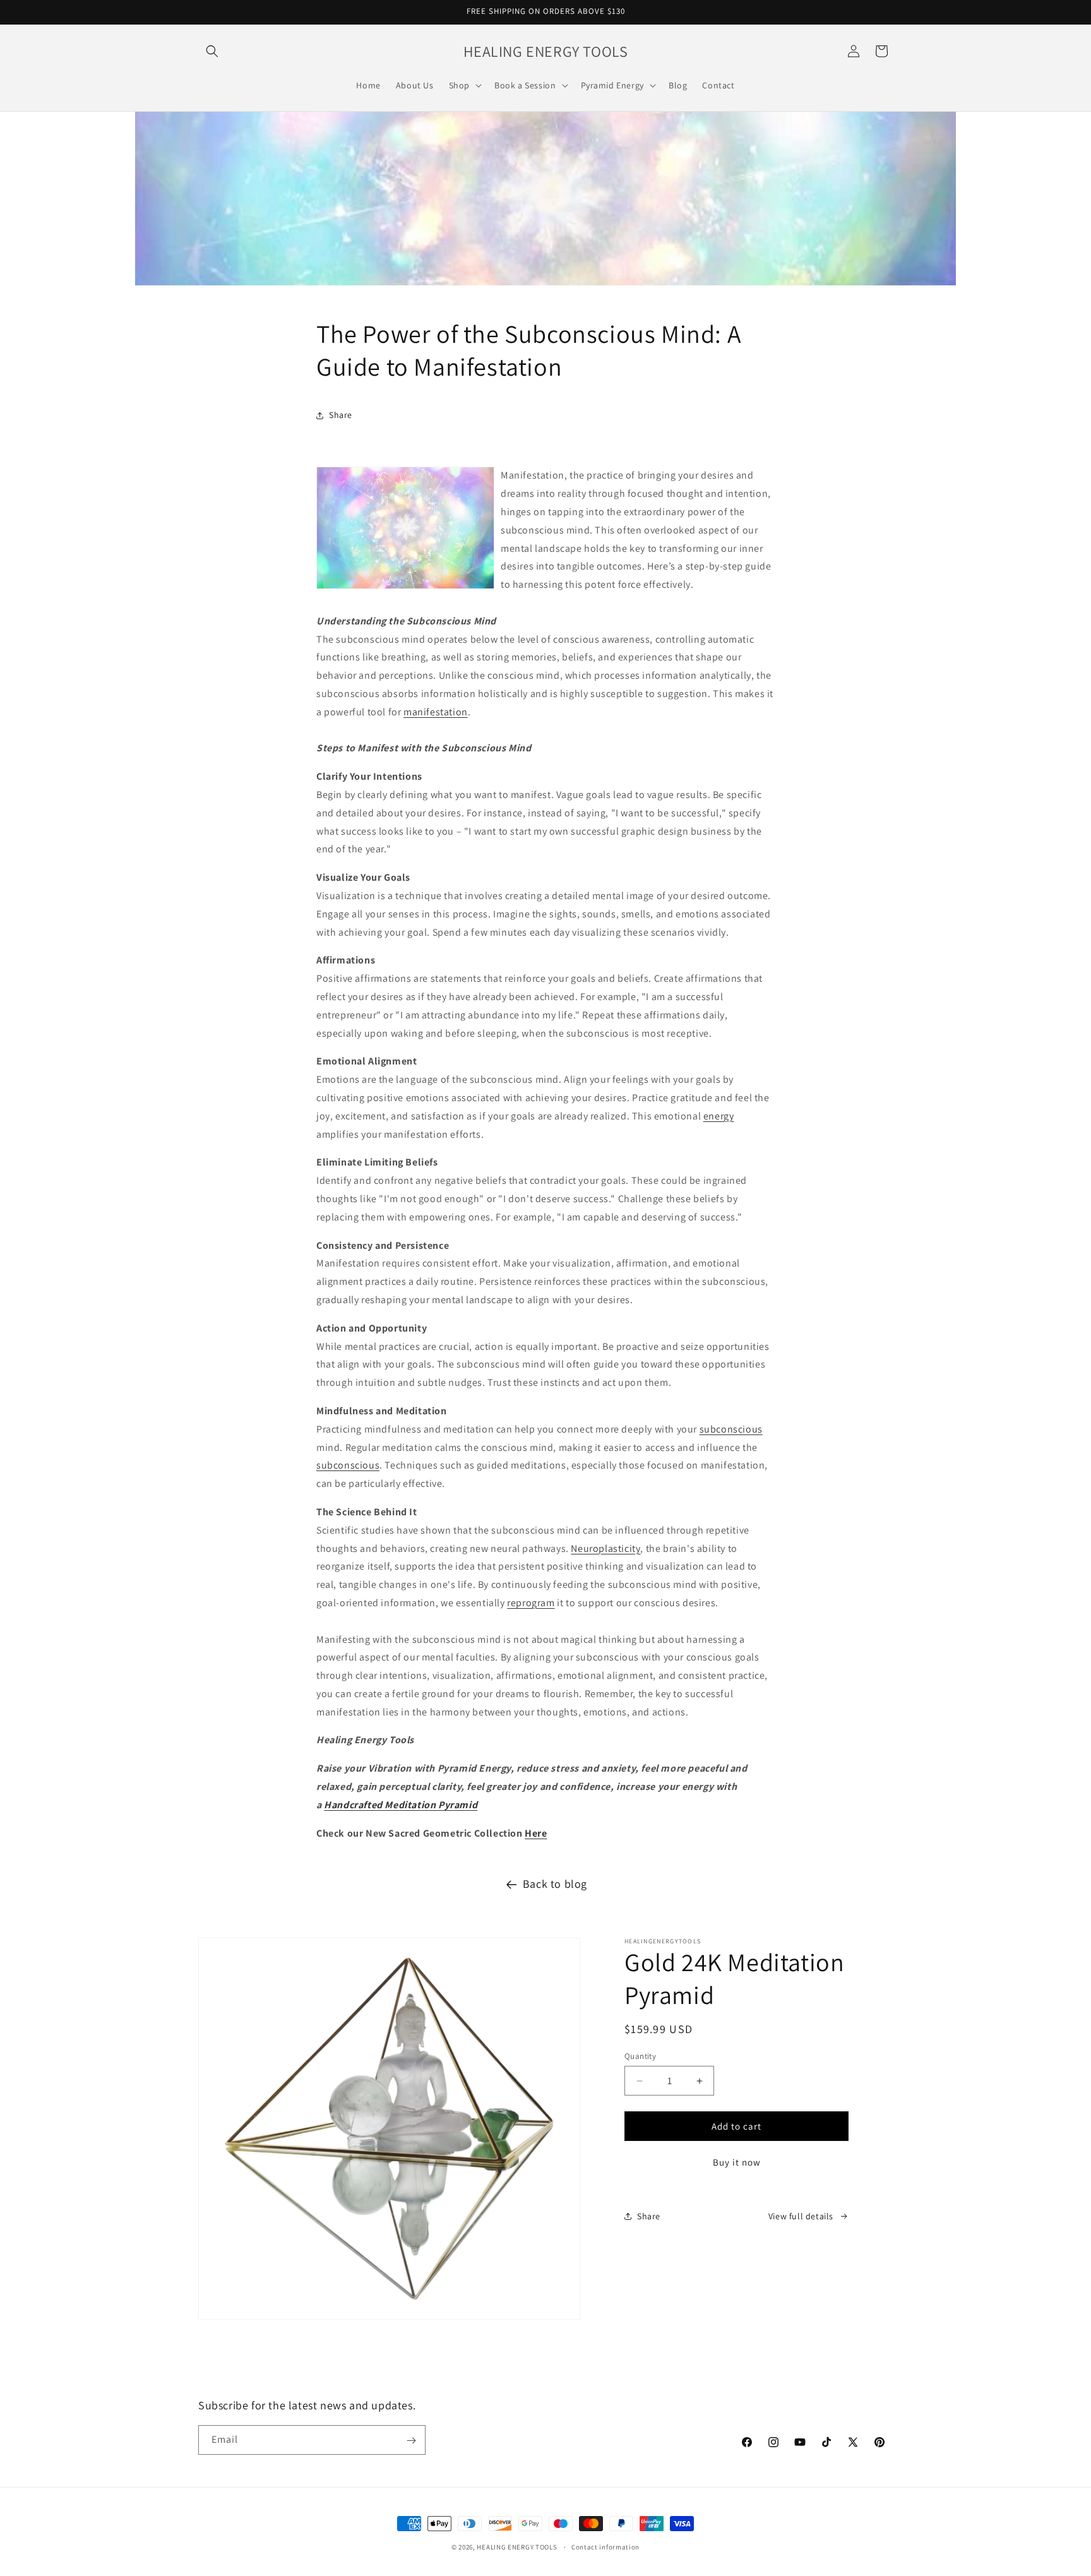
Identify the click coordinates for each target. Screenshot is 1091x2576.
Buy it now (737, 2162)
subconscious (731, 1429)
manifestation (436, 712)
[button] (212, 51)
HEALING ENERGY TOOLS (517, 2547)
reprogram (531, 1603)
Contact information (605, 2546)
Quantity (640, 2056)
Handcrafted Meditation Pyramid (401, 1805)
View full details (801, 2216)
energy (719, 1116)
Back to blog (555, 1884)
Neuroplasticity (605, 1548)
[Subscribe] (411, 2441)
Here (536, 1833)
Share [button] (341, 415)
